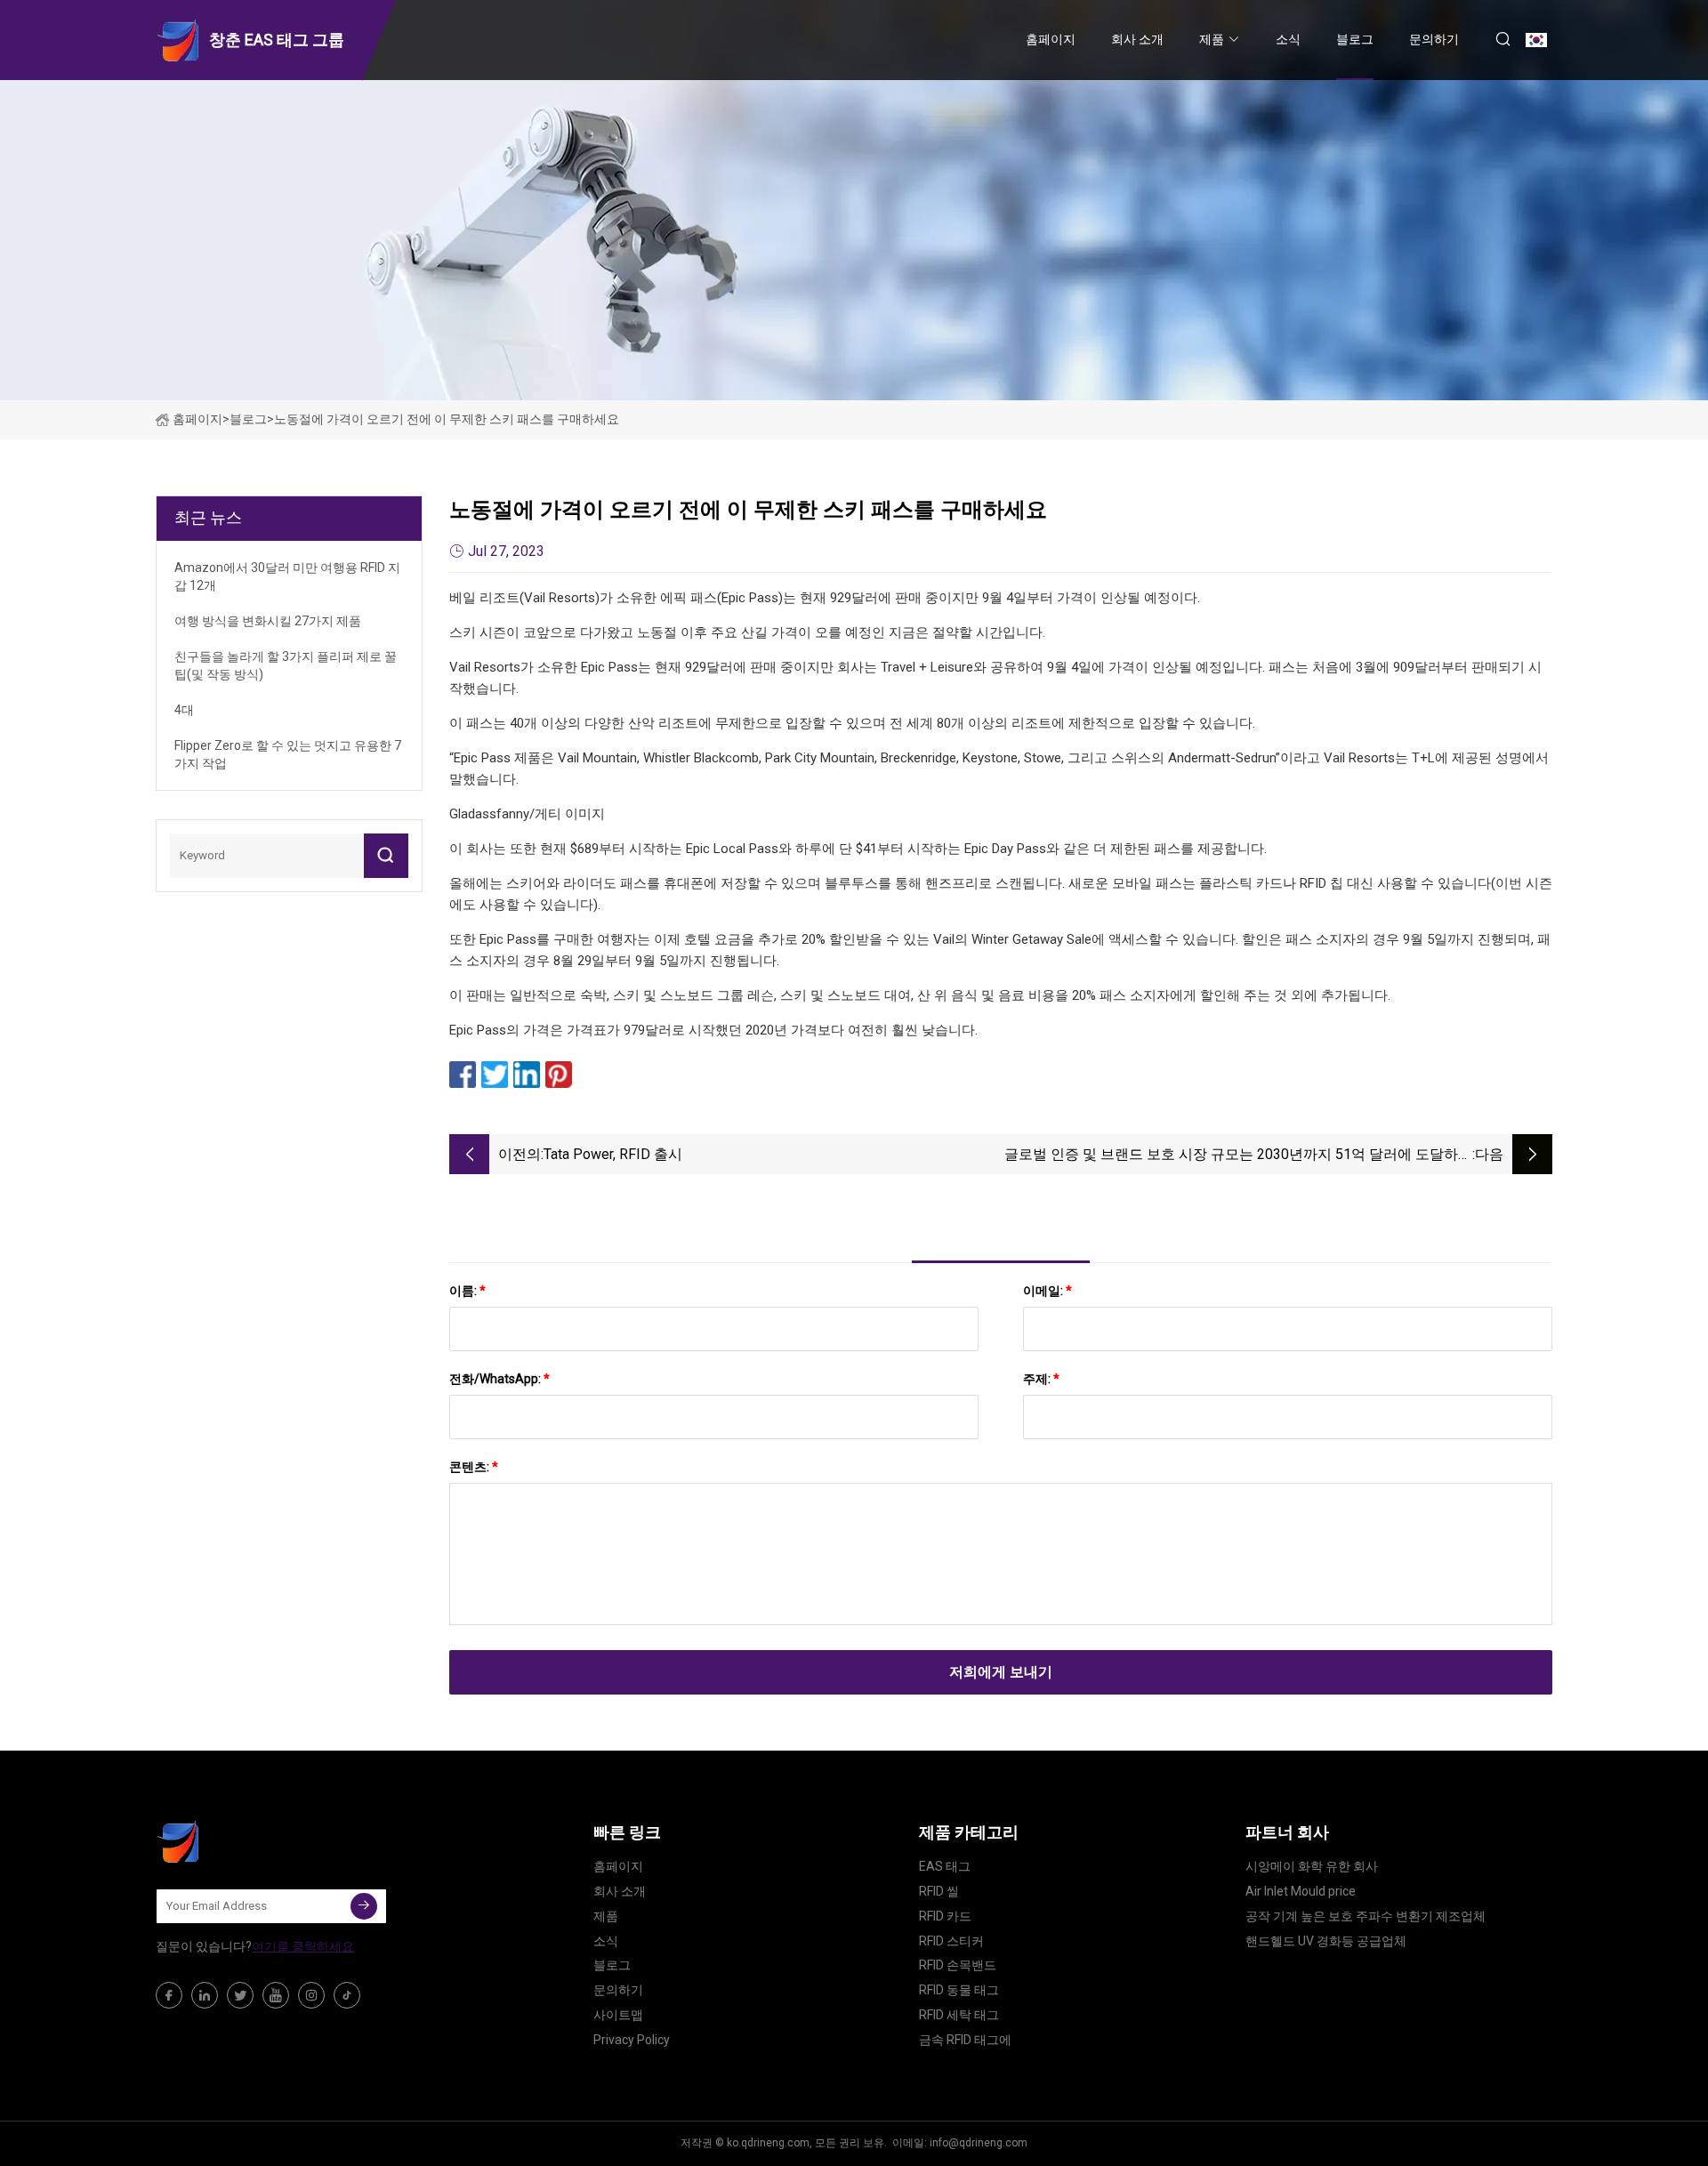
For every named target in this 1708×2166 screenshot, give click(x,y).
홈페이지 (1051, 39)
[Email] (364, 1906)
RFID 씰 (939, 1891)
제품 (1212, 39)
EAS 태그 (945, 1866)
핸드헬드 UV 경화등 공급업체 (1326, 1941)
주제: (1041, 1379)
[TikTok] (347, 1995)
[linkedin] (205, 1995)
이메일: (1047, 1291)
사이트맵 (618, 2015)
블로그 (1355, 39)
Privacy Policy (632, 2040)
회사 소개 (1137, 39)
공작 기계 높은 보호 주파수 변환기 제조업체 (1366, 1916)
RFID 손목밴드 (958, 1965)
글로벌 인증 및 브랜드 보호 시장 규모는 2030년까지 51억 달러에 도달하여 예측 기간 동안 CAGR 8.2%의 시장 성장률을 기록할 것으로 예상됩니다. (1238, 1156)
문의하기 (1434, 39)
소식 (1288, 39)
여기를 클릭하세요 (303, 1946)
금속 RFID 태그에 (965, 2040)
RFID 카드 (945, 1916)
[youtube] (276, 1995)
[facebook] (169, 1995)
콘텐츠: (474, 1467)
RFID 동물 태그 (959, 1990)
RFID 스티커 (951, 1941)
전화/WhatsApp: (500, 1379)
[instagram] (311, 1995)
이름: (467, 1291)
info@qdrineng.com (979, 2143)
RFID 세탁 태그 (959, 2015)
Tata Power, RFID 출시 (613, 1154)
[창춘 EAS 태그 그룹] (245, 1841)
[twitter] (240, 1995)
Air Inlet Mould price (1301, 1891)
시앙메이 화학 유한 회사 (1312, 1866)
